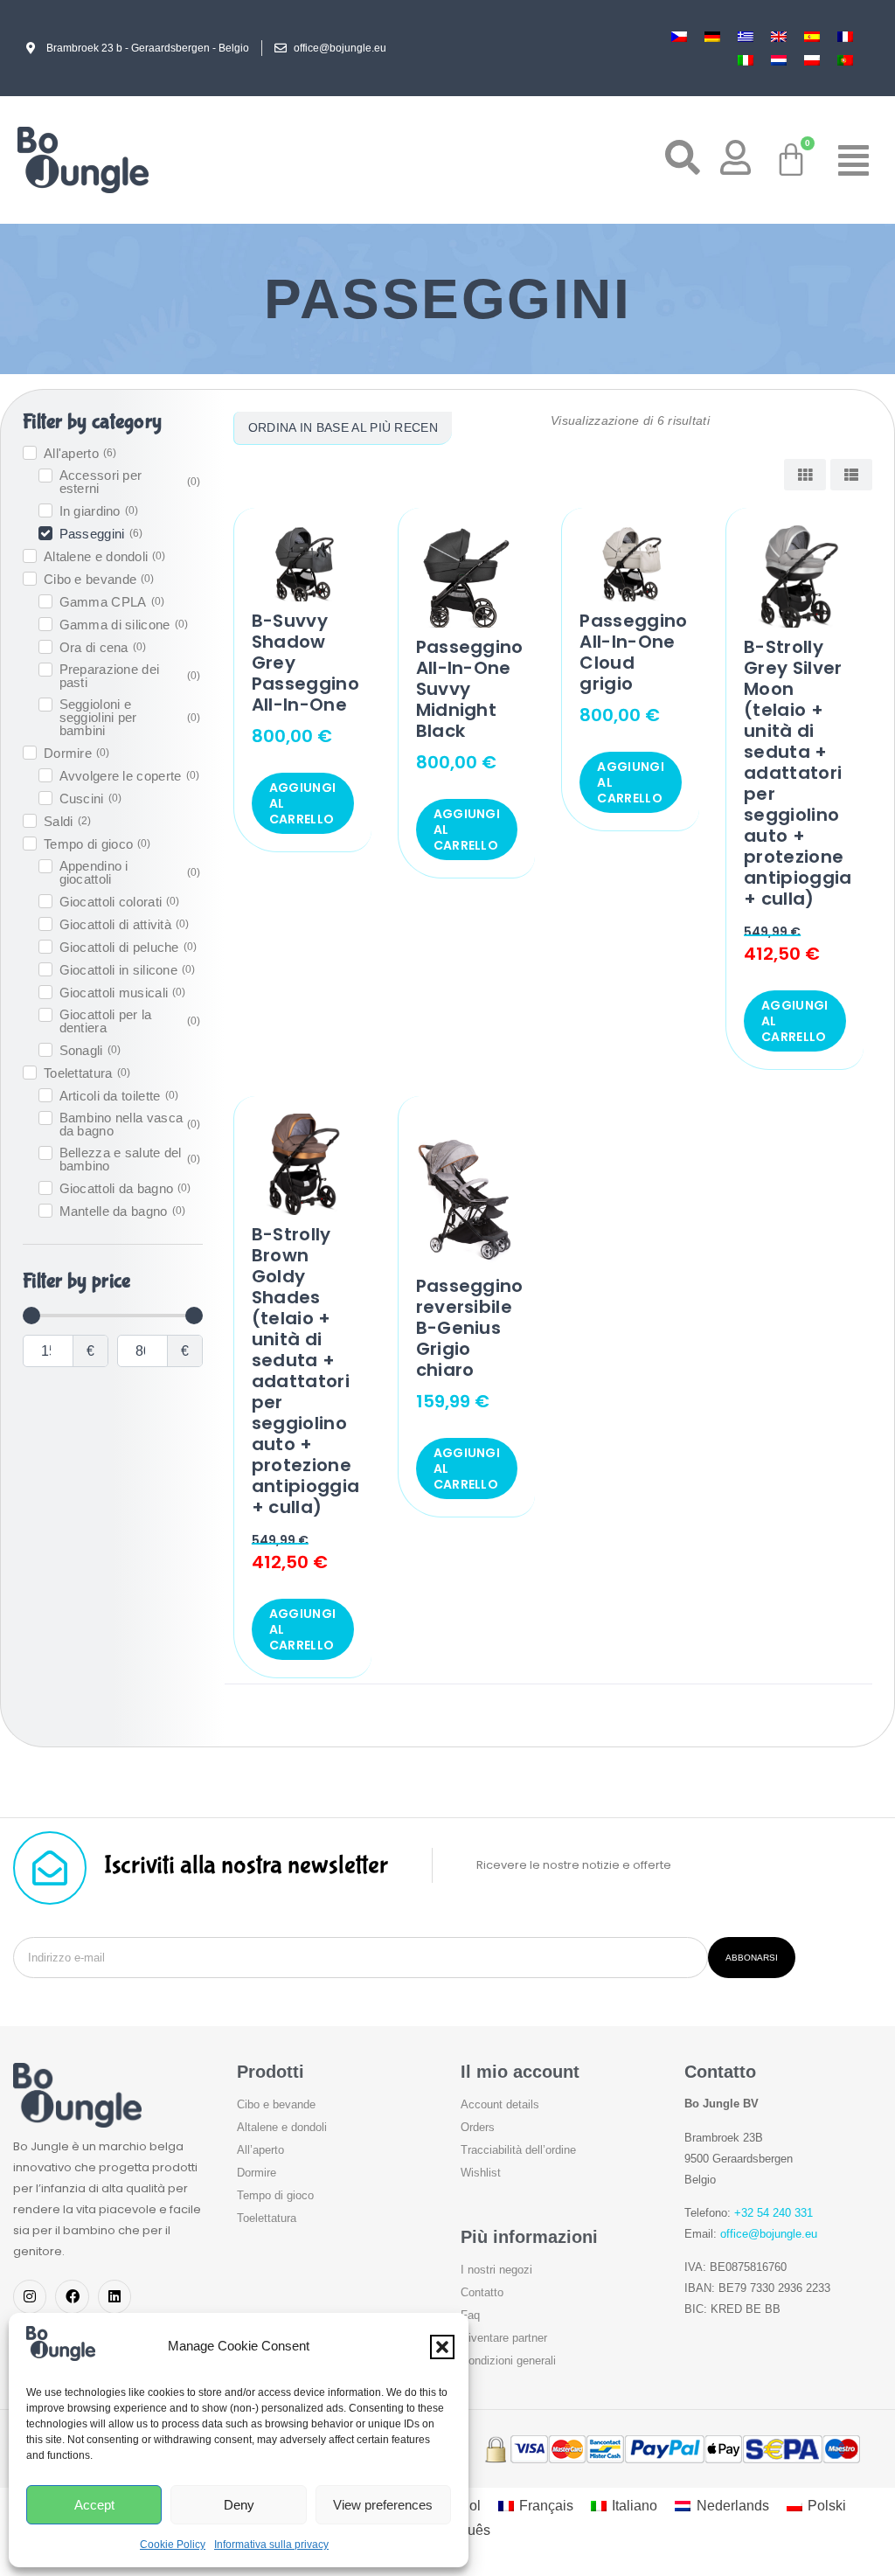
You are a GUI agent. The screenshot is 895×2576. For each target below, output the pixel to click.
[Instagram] (30, 2296)
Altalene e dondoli (282, 2127)
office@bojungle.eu (769, 2234)
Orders (478, 2127)
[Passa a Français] (845, 36)
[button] (442, 2347)
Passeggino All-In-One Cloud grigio (633, 652)
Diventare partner (504, 2338)
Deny (239, 2505)
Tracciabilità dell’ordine (518, 2150)
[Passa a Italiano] (746, 60)
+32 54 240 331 (774, 2213)
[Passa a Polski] (812, 60)
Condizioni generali (508, 2361)
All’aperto (260, 2150)
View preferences (383, 2505)
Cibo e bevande (276, 2104)
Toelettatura (267, 2218)
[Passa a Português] (845, 60)
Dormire (257, 2173)
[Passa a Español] (812, 36)
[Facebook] (72, 2296)
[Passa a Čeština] (679, 36)
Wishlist (481, 2173)
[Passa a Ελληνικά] (746, 36)
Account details (500, 2104)
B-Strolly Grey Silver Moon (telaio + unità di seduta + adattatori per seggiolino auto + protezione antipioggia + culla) (798, 773)
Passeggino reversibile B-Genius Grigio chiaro (470, 1328)
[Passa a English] (779, 36)
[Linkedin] (114, 2296)
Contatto (482, 2292)
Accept (94, 2505)
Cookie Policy (173, 2545)
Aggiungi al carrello (302, 803)
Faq (470, 2315)
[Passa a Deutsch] (712, 36)
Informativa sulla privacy (271, 2545)
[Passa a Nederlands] (779, 60)
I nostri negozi (496, 2270)
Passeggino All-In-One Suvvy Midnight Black (470, 689)
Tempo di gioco (275, 2195)
